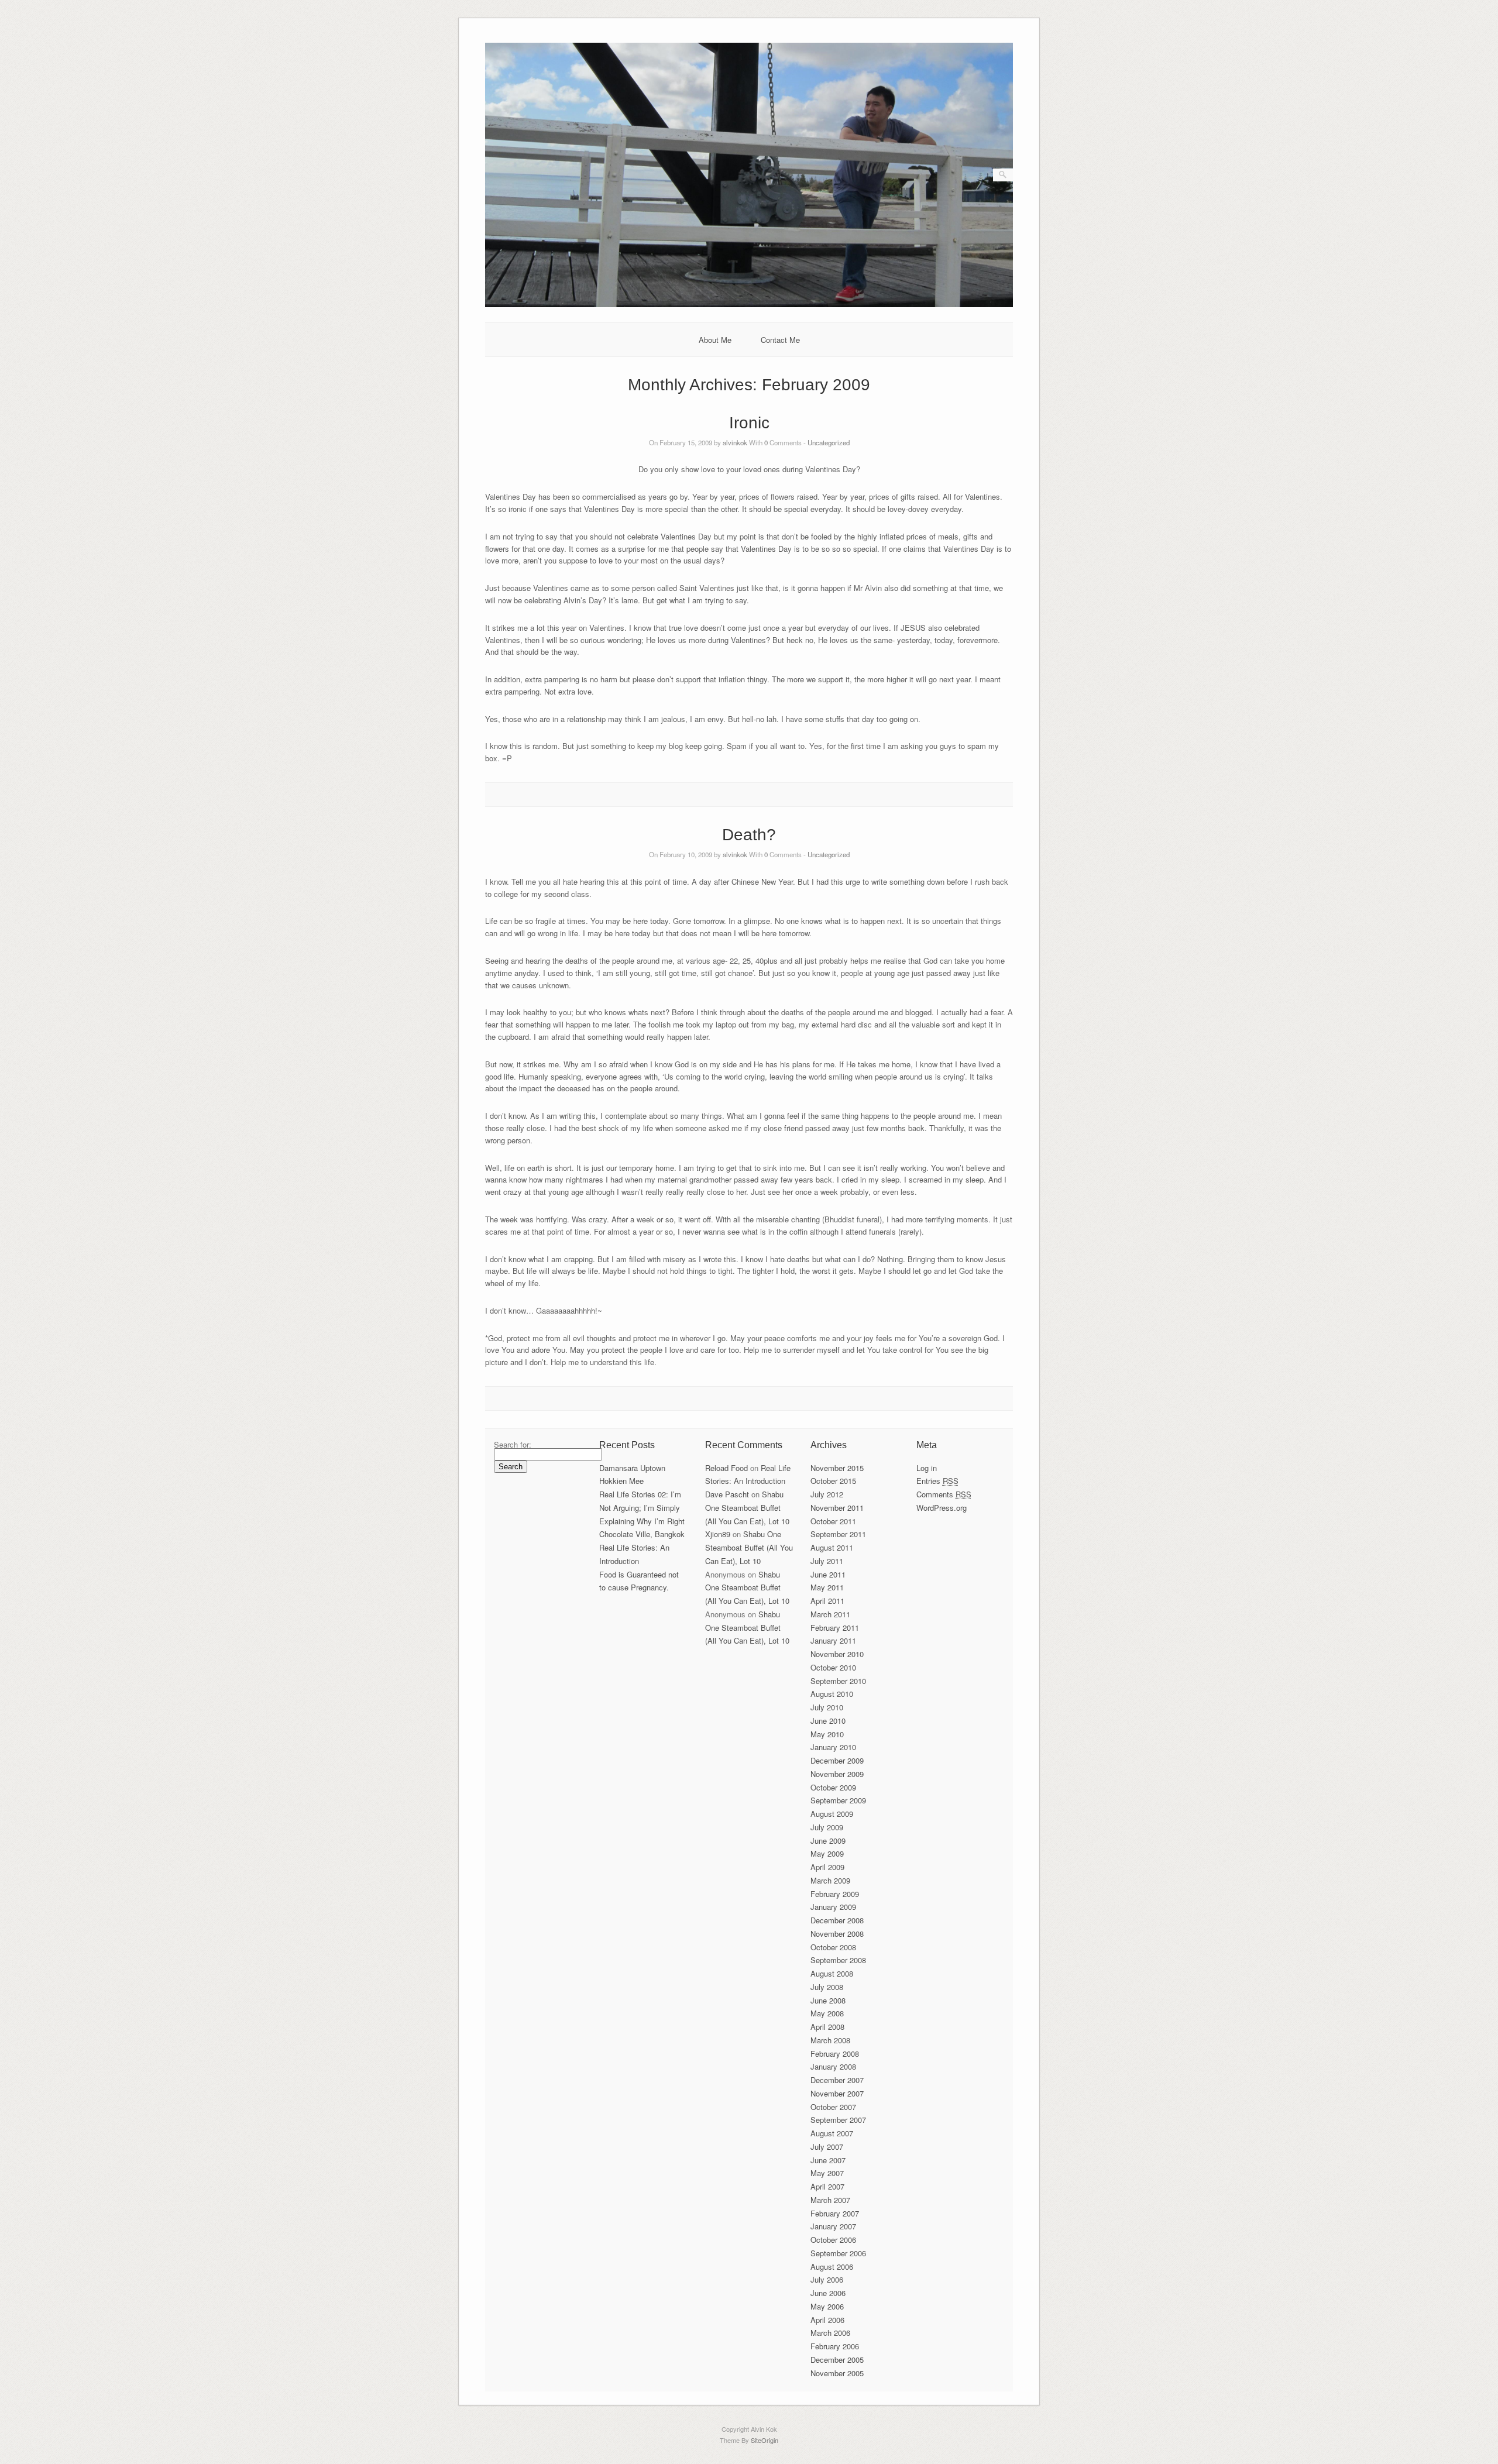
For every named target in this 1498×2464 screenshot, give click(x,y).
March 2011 (830, 1614)
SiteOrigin (765, 2440)
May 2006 (827, 2306)
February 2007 (835, 2213)
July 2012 (827, 1494)
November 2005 (837, 2373)
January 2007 (833, 2226)
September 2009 (838, 1800)
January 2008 (833, 2066)
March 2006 (830, 2333)
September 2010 (838, 1681)
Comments (944, 1494)
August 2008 (832, 1973)
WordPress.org (942, 1508)
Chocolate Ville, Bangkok (642, 1534)
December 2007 (837, 2080)
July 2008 (827, 1987)
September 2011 (838, 1534)
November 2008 (837, 1934)
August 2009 (832, 1814)
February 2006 (835, 2346)
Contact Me (780, 340)
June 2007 (828, 2160)
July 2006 (827, 2279)
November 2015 (837, 1468)
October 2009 (833, 1787)
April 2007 (827, 2186)
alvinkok (735, 442)
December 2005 (837, 2360)
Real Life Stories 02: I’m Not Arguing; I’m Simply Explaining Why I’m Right (642, 1508)
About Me (715, 340)
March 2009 (830, 1880)
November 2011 (837, 1508)
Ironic (749, 423)
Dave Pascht (727, 1494)
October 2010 (833, 1667)
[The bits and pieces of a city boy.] (749, 304)
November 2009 (837, 1774)
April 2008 (827, 2027)
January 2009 (833, 1907)
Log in (927, 1468)
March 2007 (830, 2200)
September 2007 (838, 2120)
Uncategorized (829, 442)
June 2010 (828, 1721)
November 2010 (837, 1654)
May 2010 (827, 1734)
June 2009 (828, 1841)
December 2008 (837, 1920)
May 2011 (827, 1587)
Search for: (513, 1444)
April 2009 (827, 1867)
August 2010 (832, 1694)
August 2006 (832, 2267)
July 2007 (827, 2147)
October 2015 (833, 1481)
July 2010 (827, 1707)
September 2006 (838, 2253)
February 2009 (835, 1894)
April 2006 (827, 2320)
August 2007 (832, 2133)
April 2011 (827, 1601)
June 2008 (828, 2000)
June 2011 (828, 1574)
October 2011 (833, 1521)
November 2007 (837, 2093)
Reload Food (726, 1468)
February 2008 (835, 2054)
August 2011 (832, 1547)
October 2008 (833, 1947)
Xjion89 (718, 1534)
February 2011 (835, 1628)
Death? (749, 835)
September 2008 (838, 1960)
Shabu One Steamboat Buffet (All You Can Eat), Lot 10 (747, 1508)
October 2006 (833, 2240)
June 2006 (828, 2293)
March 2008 (830, 2040)
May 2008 (827, 2013)
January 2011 (833, 1640)
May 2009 (827, 1853)
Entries (937, 1481)
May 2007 (827, 2173)
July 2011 (827, 1561)
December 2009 (837, 1760)
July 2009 (827, 1827)
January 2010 (833, 1747)
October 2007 (833, 2107)
